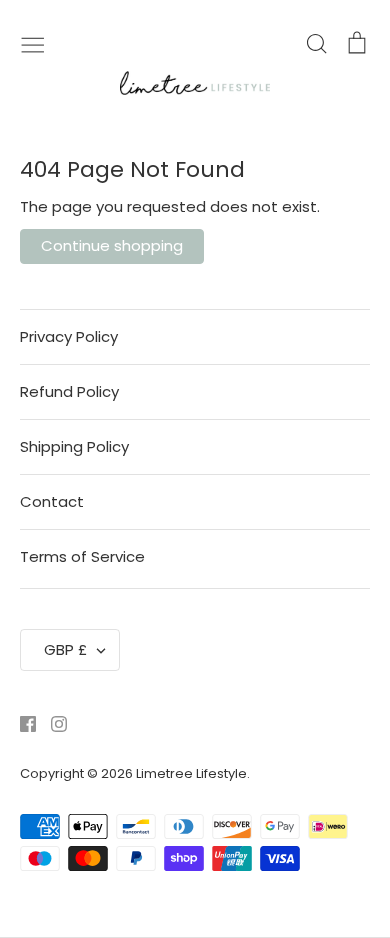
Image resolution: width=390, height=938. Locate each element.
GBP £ (65, 649)
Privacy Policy (69, 336)
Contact (52, 501)
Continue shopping (112, 245)
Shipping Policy (74, 446)
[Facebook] (20, 722)
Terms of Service (82, 556)
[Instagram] (51, 722)
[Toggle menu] (33, 43)
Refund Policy (69, 391)
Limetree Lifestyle (191, 773)
